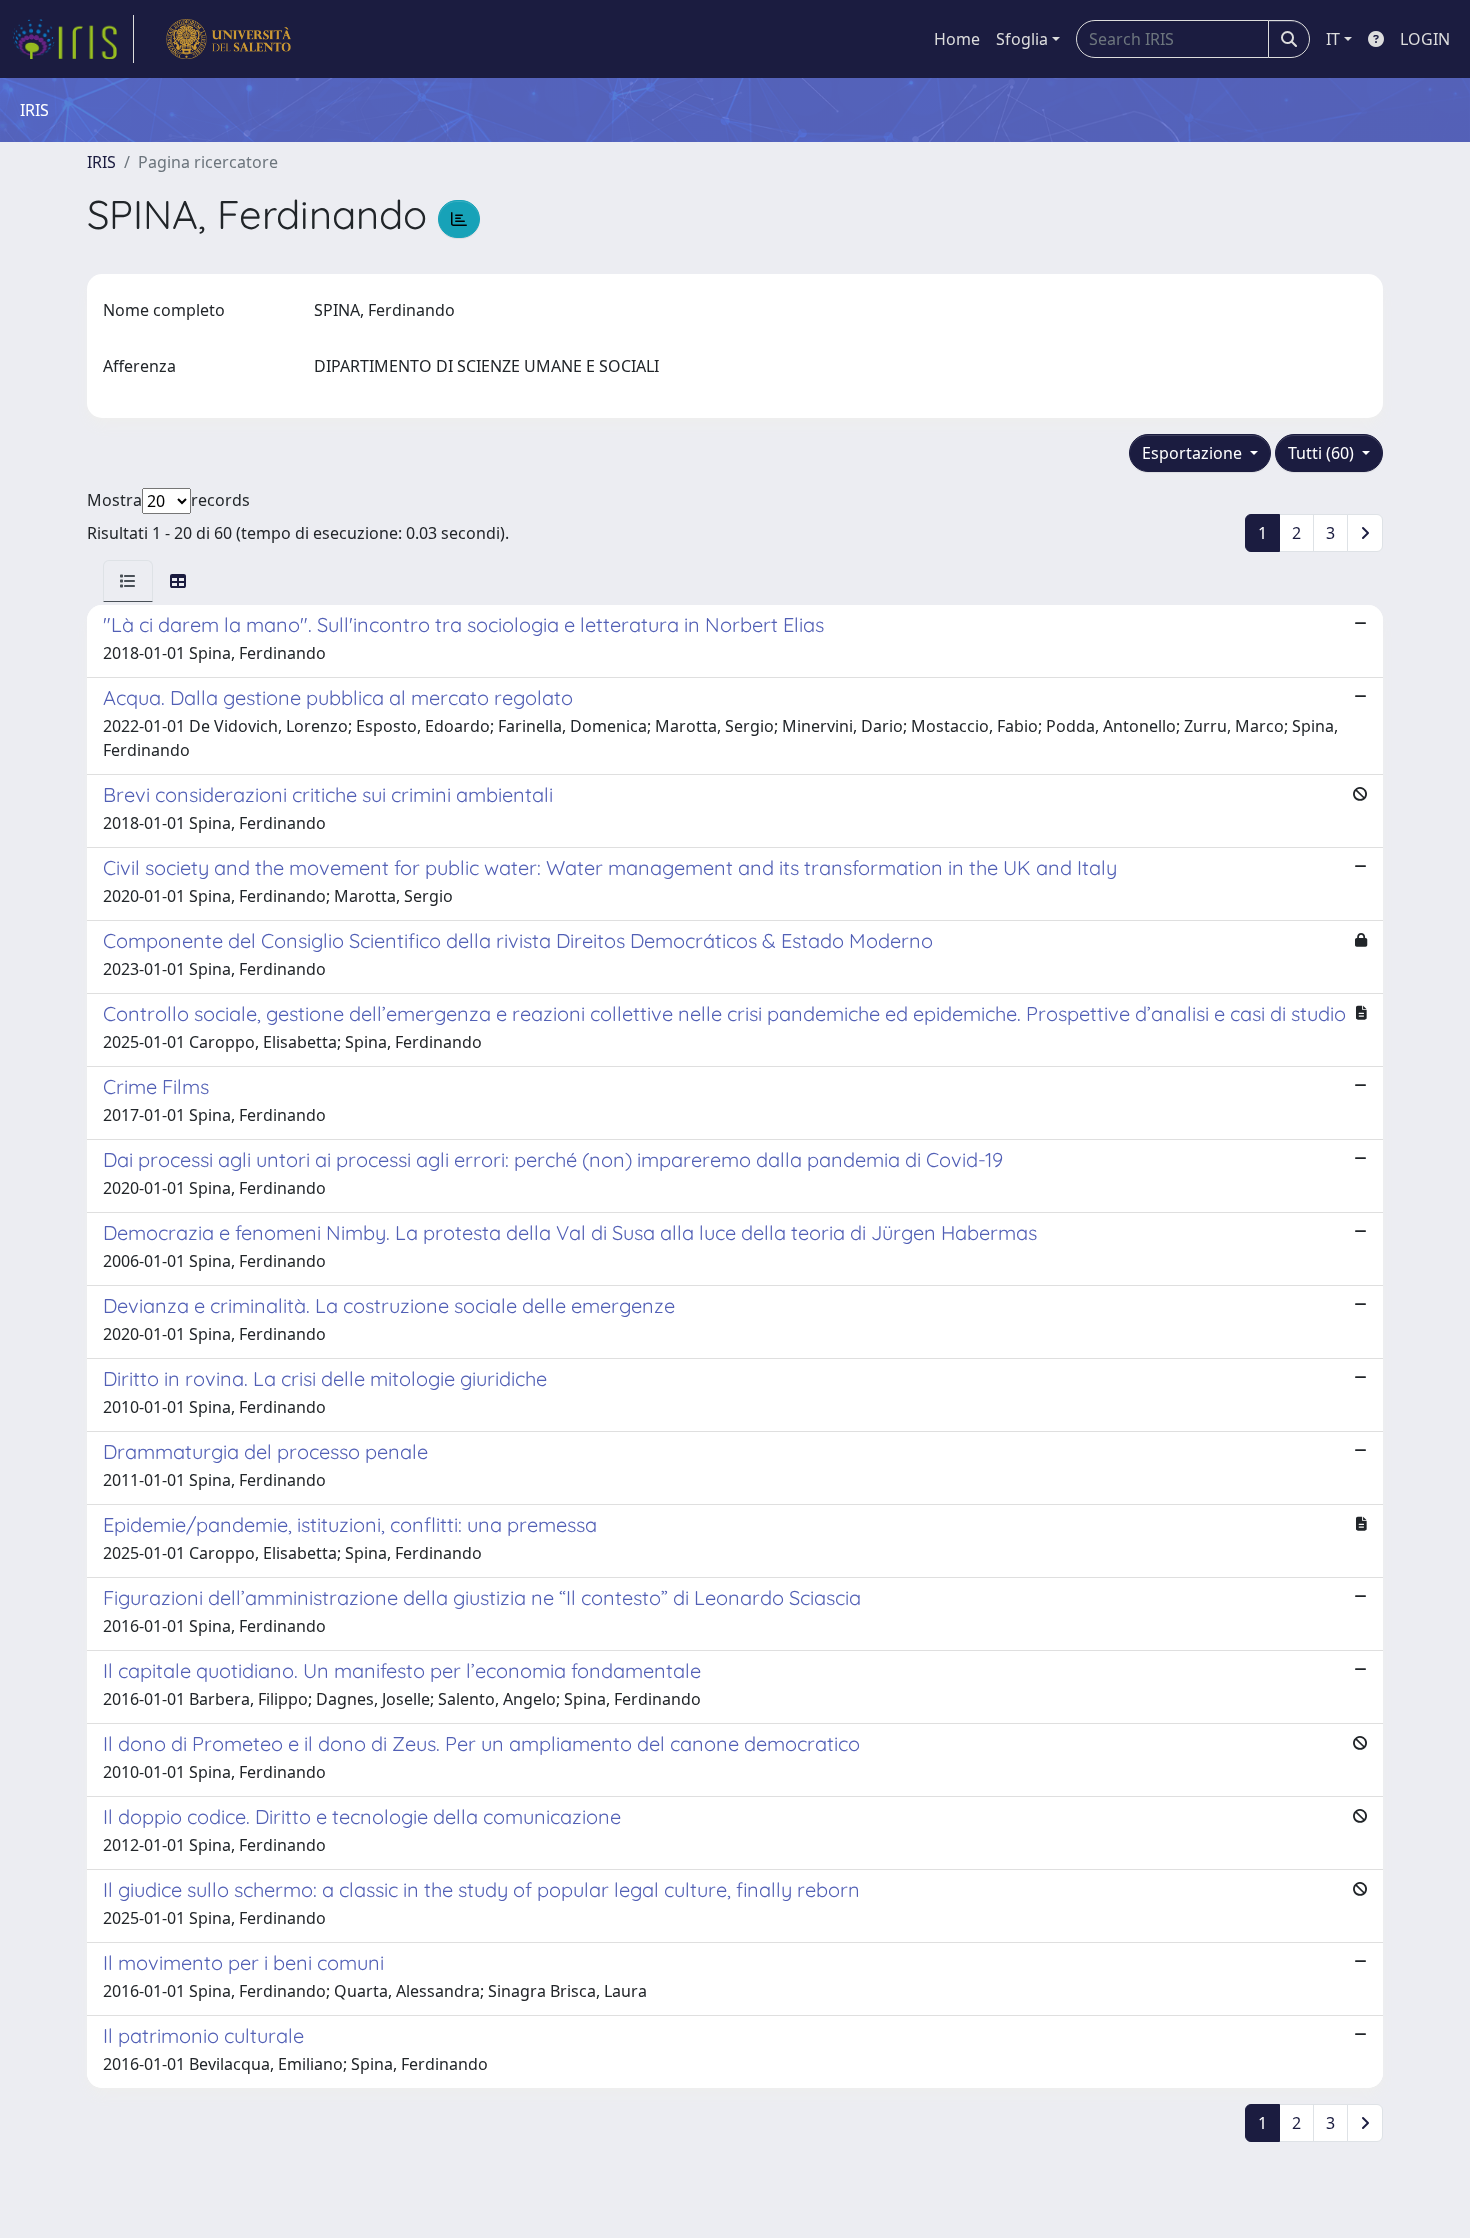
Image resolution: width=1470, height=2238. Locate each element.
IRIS (101, 162)
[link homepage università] (228, 39)
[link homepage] (73, 39)
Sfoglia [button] (1022, 39)
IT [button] (1333, 39)
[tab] (128, 581)
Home (957, 39)
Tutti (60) (1323, 453)
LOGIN (1425, 39)
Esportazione (1194, 453)
